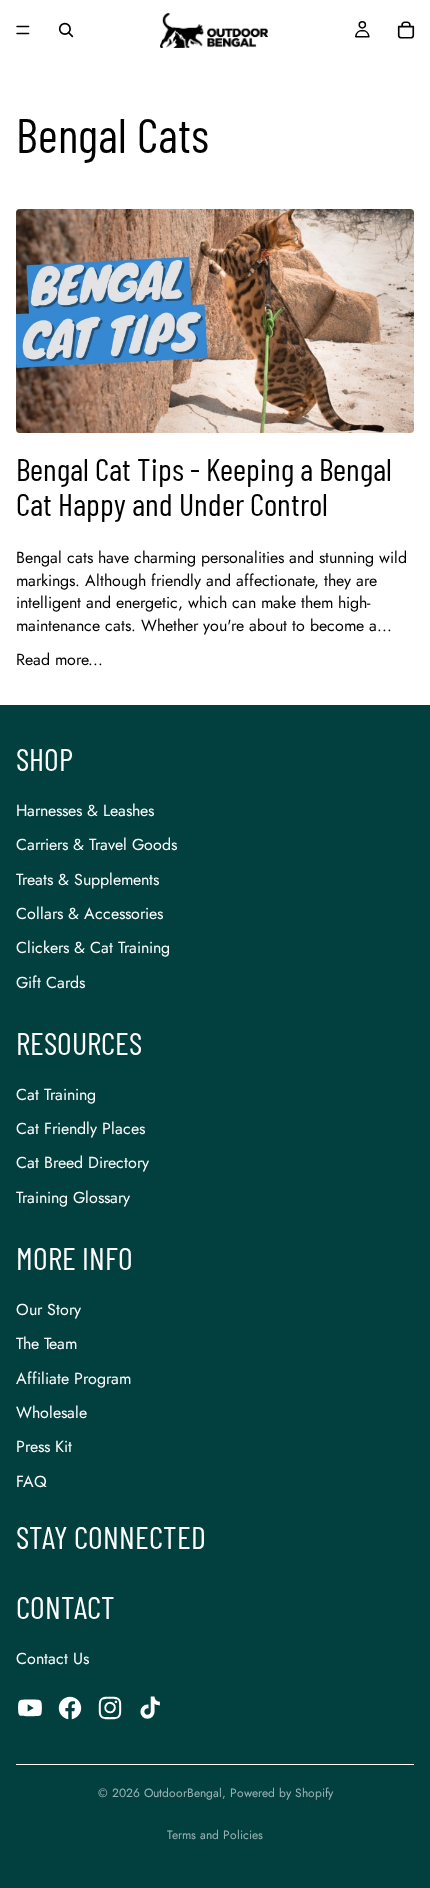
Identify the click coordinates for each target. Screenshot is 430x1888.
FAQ (31, 1481)
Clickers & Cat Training (93, 947)
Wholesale (51, 1412)
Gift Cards (50, 982)
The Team (46, 1343)
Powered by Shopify (281, 1793)
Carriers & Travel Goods (96, 844)
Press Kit (44, 1446)
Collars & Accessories (89, 913)
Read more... (59, 659)
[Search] (66, 30)
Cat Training (56, 1094)
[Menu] (23, 30)
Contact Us (52, 1658)
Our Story (48, 1309)
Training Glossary (73, 1197)
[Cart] (406, 30)
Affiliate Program (73, 1378)
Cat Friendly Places (80, 1128)
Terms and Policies (215, 1835)
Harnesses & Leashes (85, 810)
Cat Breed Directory (82, 1162)
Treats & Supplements (87, 879)
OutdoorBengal (183, 1793)
